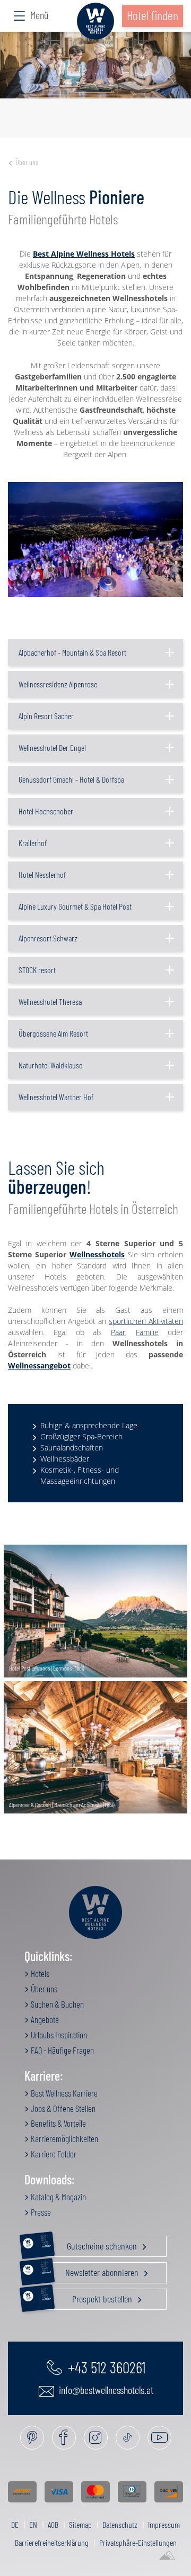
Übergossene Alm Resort (53, 1033)
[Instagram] (96, 2438)
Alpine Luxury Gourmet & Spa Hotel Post (75, 906)
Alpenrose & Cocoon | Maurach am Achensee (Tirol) (62, 1804)
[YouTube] (159, 2438)
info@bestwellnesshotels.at (105, 2390)
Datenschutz (120, 2524)
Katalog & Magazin (58, 2197)
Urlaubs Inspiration (58, 2035)
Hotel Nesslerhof (42, 874)
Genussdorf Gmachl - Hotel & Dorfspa (71, 779)
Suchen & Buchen (57, 2004)
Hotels (39, 1973)
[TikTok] (128, 2438)
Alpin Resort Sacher (46, 716)
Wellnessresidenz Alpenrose (58, 684)
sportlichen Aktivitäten (146, 1321)
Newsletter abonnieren (91, 2270)
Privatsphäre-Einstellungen (138, 2542)
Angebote (44, 2019)
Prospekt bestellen (88, 2297)
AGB (53, 2524)
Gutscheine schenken (90, 2244)
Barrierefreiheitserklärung (52, 2542)
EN (33, 2524)
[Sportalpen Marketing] (167, 2556)
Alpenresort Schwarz (48, 938)
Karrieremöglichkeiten (64, 2138)
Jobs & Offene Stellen (62, 2108)
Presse (40, 2212)
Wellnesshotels (97, 1254)
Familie (147, 1332)
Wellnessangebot (39, 1366)
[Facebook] (64, 2438)
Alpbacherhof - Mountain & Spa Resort (72, 652)
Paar (118, 1332)
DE (15, 2524)
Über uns (27, 162)
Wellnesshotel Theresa (50, 1001)
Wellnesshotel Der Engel (52, 747)
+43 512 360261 (105, 2367)
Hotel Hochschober (46, 811)
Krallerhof (33, 843)
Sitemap (80, 2524)
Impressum (164, 2524)
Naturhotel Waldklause (50, 1065)
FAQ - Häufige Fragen (62, 2050)
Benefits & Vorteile (58, 2123)
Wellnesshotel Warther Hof (56, 1097)
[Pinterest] (32, 2438)
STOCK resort (37, 970)
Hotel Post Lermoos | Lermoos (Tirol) (46, 1668)
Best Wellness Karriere (63, 2093)
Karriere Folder (53, 2154)
